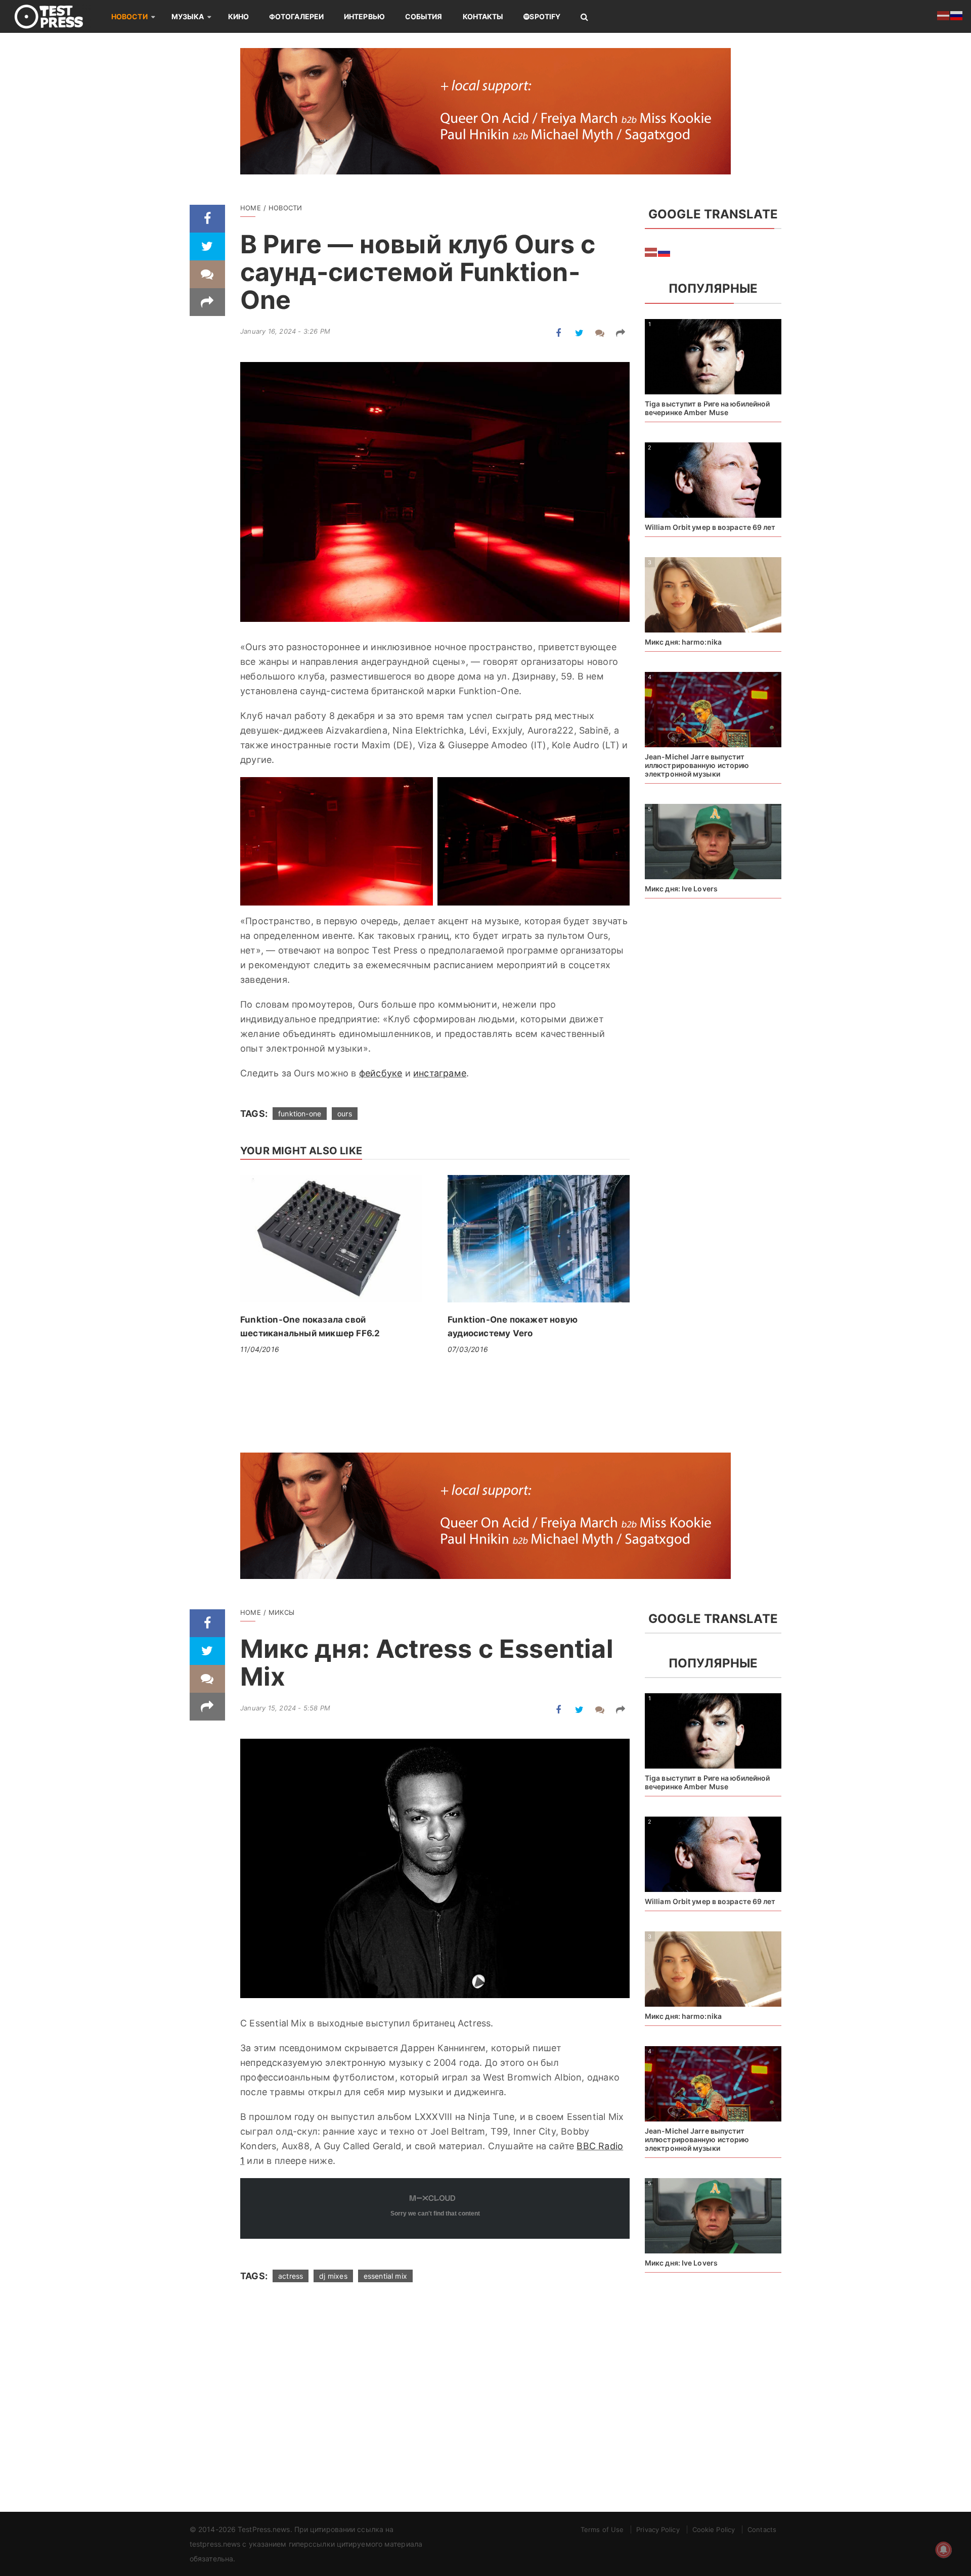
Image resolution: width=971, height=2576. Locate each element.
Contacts (762, 2529)
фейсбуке (381, 1073)
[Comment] (207, 274)
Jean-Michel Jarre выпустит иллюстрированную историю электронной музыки (697, 765)
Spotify (545, 16)
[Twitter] (207, 246)
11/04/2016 (260, 1349)
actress (291, 2276)
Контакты (483, 16)
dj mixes (333, 2276)
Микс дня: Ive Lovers (681, 889)
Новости (129, 16)
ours (345, 1114)
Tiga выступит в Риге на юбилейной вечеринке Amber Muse (707, 408)
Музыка (188, 16)
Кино (238, 16)
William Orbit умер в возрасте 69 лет (710, 527)
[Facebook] (207, 219)
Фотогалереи (296, 16)
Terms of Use (602, 2529)
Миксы (281, 1612)
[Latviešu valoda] (651, 251)
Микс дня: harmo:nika (683, 642)
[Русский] (665, 251)
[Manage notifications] (944, 2550)
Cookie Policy (714, 2529)
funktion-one (300, 1114)
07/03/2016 (468, 1349)
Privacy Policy (658, 2529)
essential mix (385, 2276)
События (424, 16)
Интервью (364, 16)
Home (251, 208)
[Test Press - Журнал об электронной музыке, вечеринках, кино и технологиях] (56, 16)
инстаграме (440, 1073)
